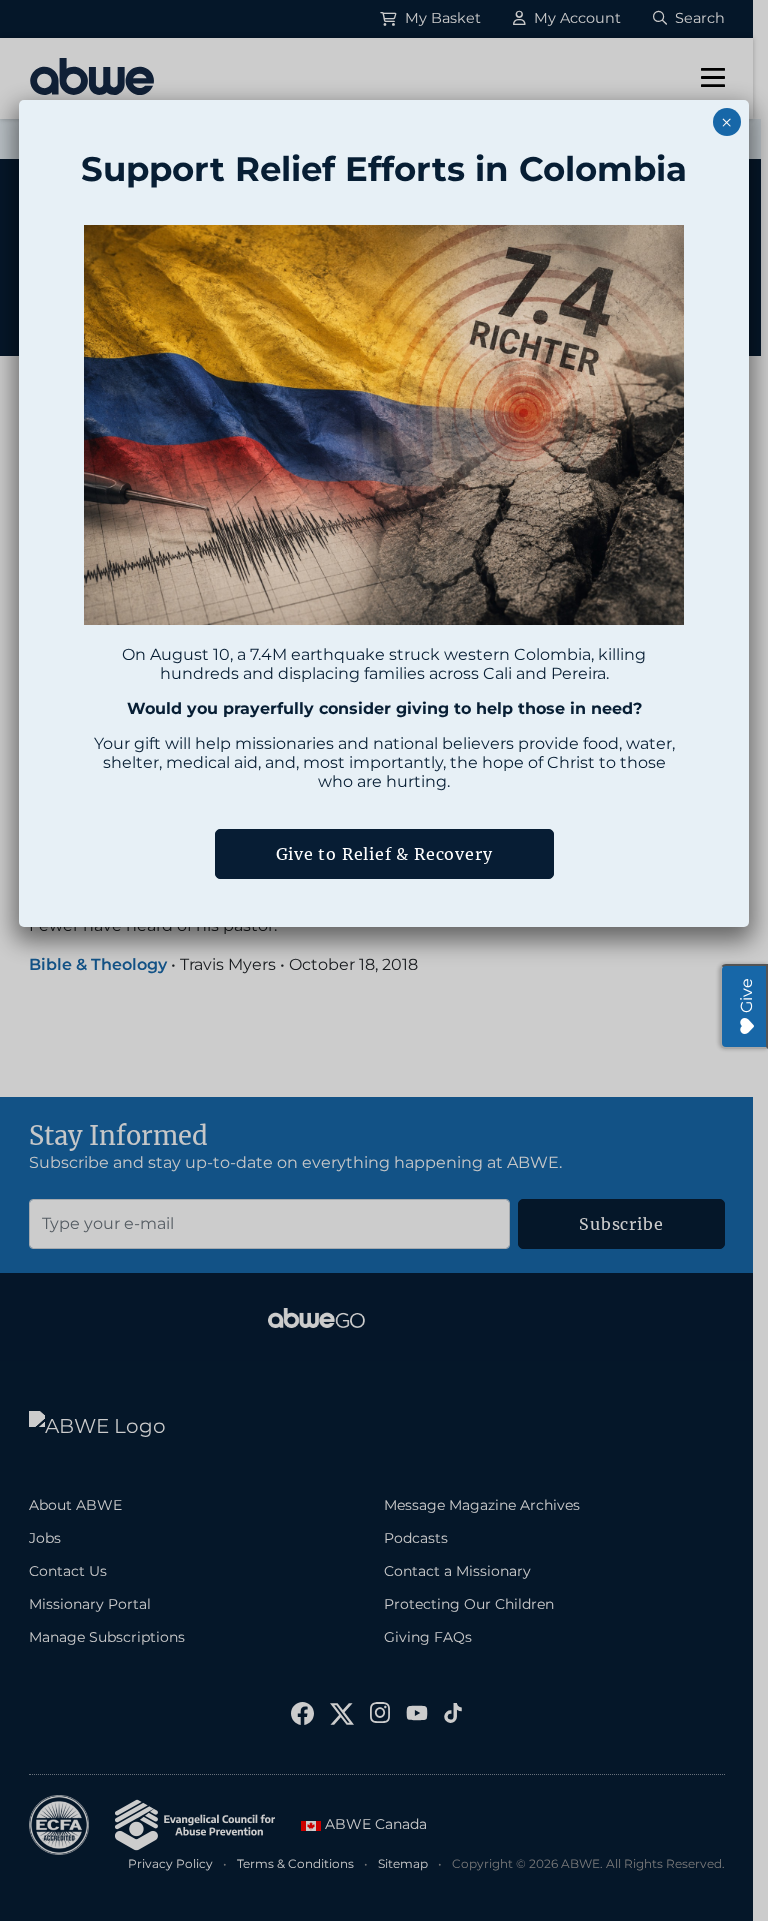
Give (746, 995)
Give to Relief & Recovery (384, 854)
